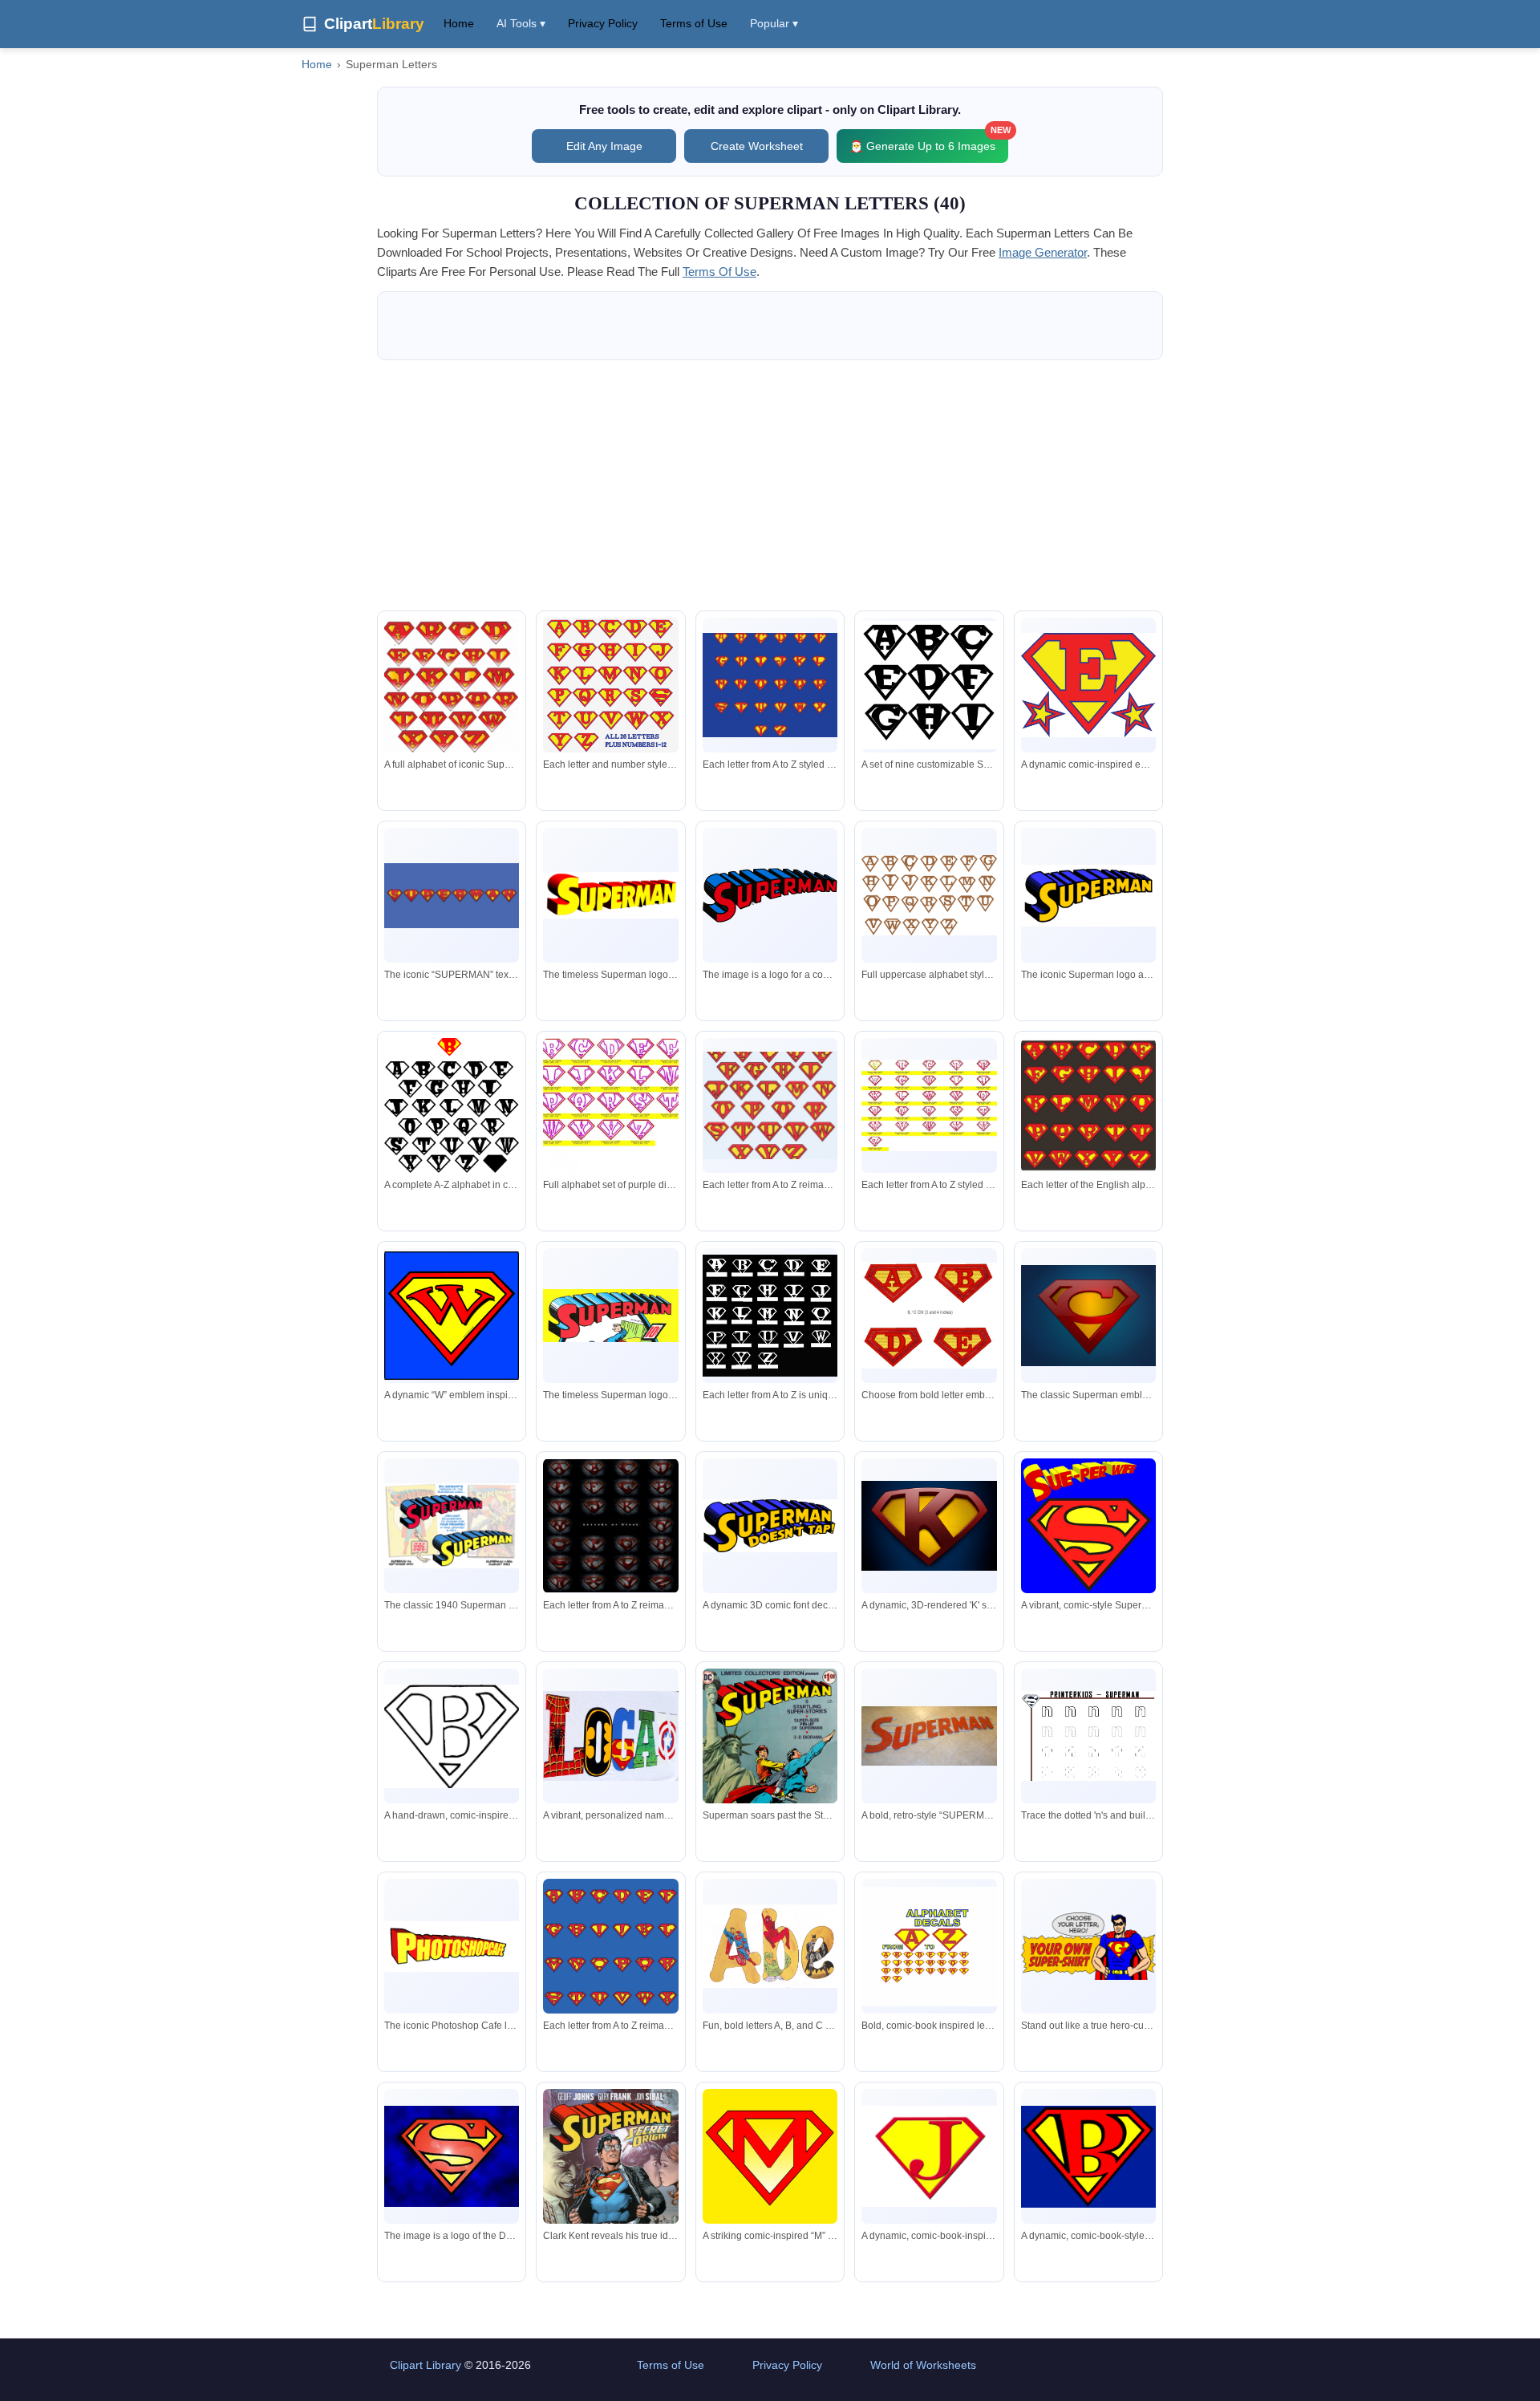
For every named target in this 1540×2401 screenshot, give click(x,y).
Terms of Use (694, 23)
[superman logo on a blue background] (452, 2156)
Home (459, 23)
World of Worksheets (923, 2365)
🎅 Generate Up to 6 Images (929, 141)
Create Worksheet (757, 146)
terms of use (719, 272)
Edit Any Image (604, 146)
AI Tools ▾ (521, 23)
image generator (1043, 252)
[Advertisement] (770, 485)
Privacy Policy (603, 23)
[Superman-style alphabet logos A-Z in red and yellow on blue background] (770, 685)
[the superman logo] (770, 895)
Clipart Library (426, 2365)
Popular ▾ (774, 23)
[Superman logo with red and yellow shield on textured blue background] (1088, 1316)
